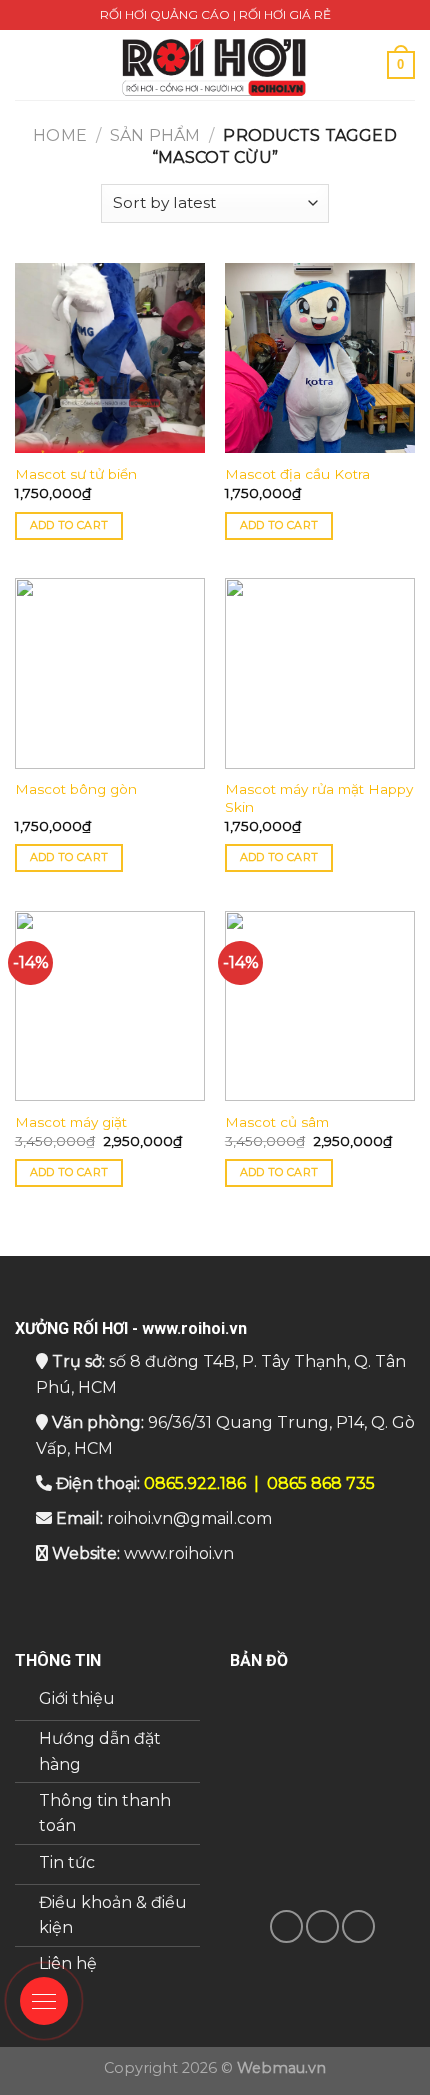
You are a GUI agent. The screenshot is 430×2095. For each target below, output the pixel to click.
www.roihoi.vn (179, 1553)
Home (60, 135)
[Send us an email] (322, 1926)
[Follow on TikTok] (286, 1926)
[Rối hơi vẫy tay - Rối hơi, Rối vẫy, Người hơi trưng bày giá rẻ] (215, 65)
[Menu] (27, 64)
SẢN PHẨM (155, 135)
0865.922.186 (195, 1483)
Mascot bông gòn (76, 789)
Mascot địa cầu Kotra (297, 474)
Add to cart (69, 525)
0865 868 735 (321, 1483)
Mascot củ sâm (277, 1122)
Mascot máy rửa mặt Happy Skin (319, 798)
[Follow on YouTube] (358, 1926)
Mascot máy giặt (71, 1122)
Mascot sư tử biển (76, 474)
